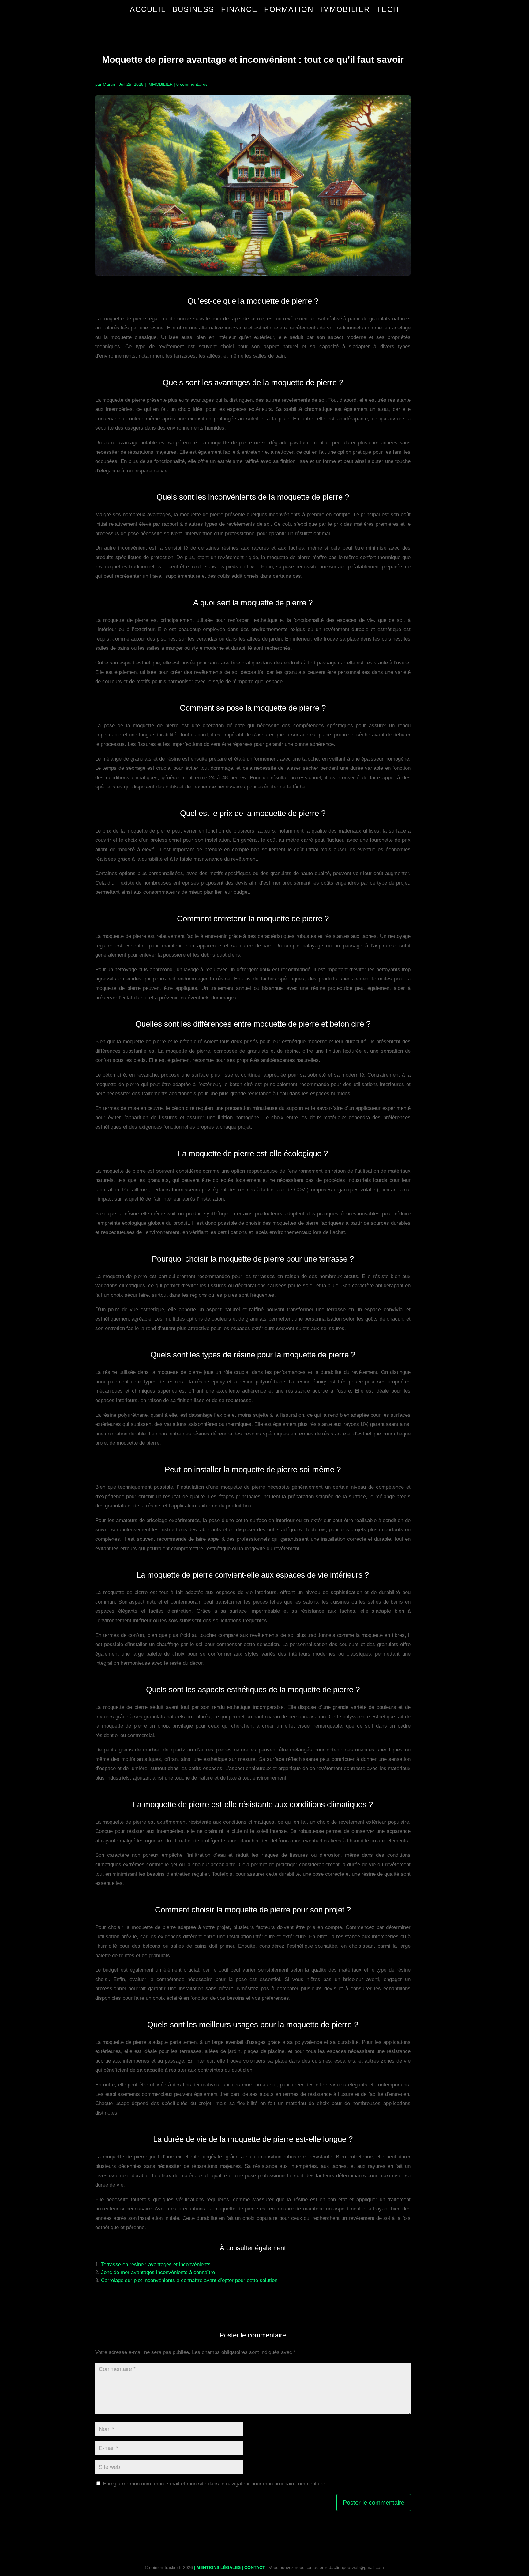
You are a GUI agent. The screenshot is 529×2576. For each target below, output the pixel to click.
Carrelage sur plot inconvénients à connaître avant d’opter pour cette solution (189, 2280)
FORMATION (289, 9)
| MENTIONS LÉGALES (217, 2567)
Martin (109, 84)
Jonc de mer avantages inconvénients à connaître (158, 2272)
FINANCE (239, 9)
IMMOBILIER (345, 9)
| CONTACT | (255, 2567)
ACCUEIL (148, 9)
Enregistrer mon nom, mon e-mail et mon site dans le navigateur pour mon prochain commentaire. (215, 2484)
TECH (388, 9)
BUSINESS (193, 9)
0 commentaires (192, 84)
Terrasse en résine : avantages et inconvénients (156, 2264)
